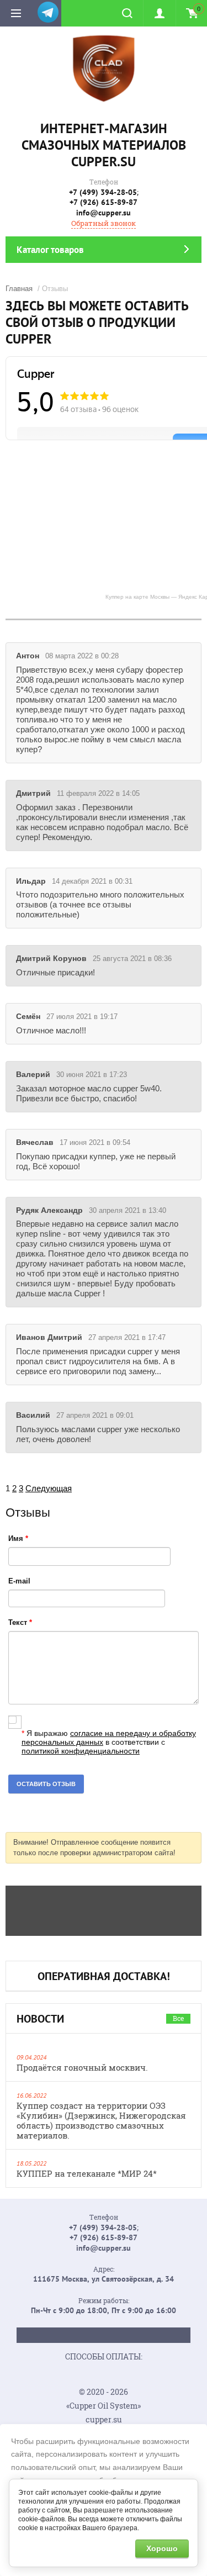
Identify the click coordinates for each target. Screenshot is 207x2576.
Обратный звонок (104, 223)
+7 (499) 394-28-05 (103, 192)
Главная (19, 289)
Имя (18, 1538)
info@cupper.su (104, 213)
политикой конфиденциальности (81, 1751)
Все (178, 2018)
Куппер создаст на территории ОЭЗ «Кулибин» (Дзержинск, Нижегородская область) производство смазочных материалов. (101, 2120)
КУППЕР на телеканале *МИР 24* (87, 2173)
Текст (20, 1622)
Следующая (49, 1488)
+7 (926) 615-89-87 (104, 202)
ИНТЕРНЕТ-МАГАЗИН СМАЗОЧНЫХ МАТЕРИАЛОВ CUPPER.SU (104, 145)
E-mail (19, 1581)
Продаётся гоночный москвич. (82, 2067)
